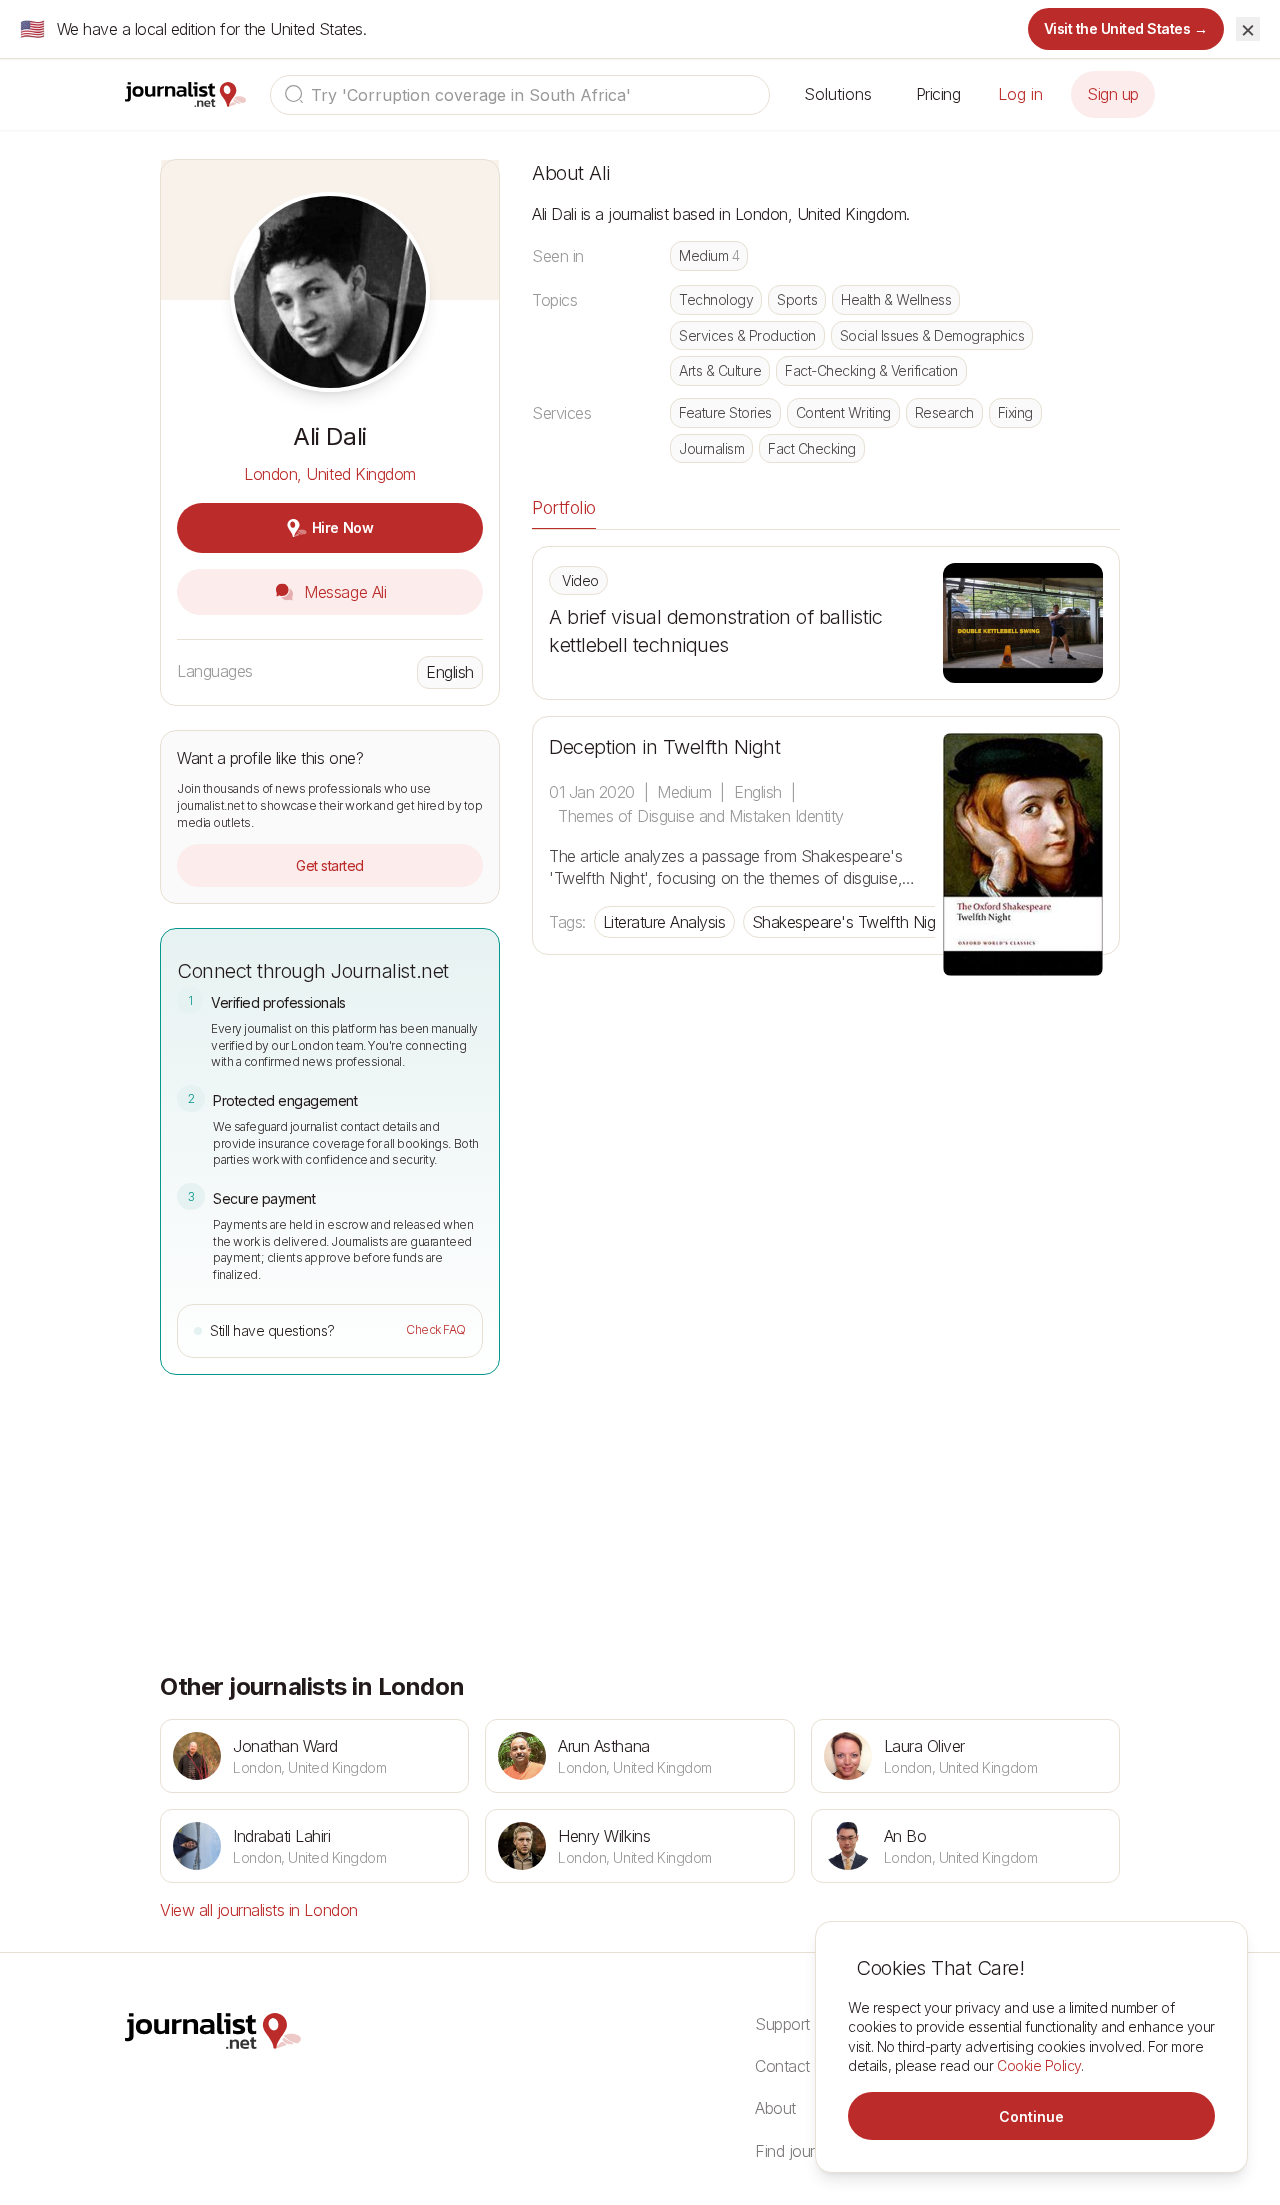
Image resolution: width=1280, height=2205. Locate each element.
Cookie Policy (1039, 2065)
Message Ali (343, 592)
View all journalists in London (259, 1910)
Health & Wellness (896, 299)
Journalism (711, 448)
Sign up (1113, 94)
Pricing (938, 94)
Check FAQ (436, 1329)
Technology (716, 299)
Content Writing (843, 412)
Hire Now (342, 527)
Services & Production (747, 335)
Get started (330, 865)
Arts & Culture (720, 370)
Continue (1031, 2116)
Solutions (838, 94)
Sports (797, 299)
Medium (709, 255)
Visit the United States (1126, 28)
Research (944, 412)
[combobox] (520, 95)
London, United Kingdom (329, 474)
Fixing (1015, 412)
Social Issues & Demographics (932, 335)
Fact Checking (812, 448)
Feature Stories (725, 412)
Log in (1020, 94)
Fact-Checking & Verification (871, 370)
